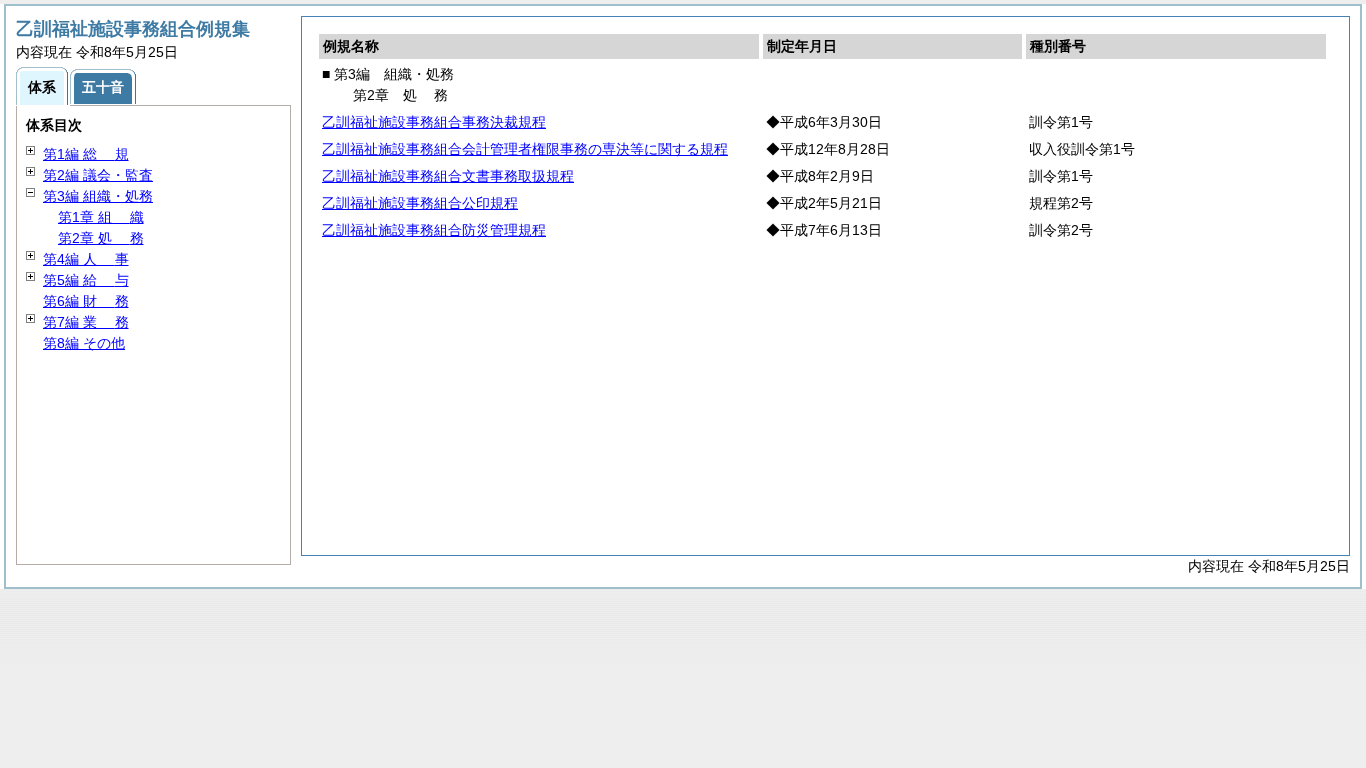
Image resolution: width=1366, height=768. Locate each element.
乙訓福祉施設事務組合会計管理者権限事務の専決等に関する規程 (525, 149)
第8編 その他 (84, 343)
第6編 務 (86, 301)
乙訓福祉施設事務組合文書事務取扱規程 (448, 176)
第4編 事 (86, 259)
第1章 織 (101, 217)
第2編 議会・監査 (98, 175)
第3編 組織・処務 (98, 196)
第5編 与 (86, 280)
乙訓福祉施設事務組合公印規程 (420, 203)
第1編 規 (86, 154)
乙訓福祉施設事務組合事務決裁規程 (434, 122)
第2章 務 (101, 238)
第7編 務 (86, 322)
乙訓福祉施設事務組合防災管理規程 (434, 230)
